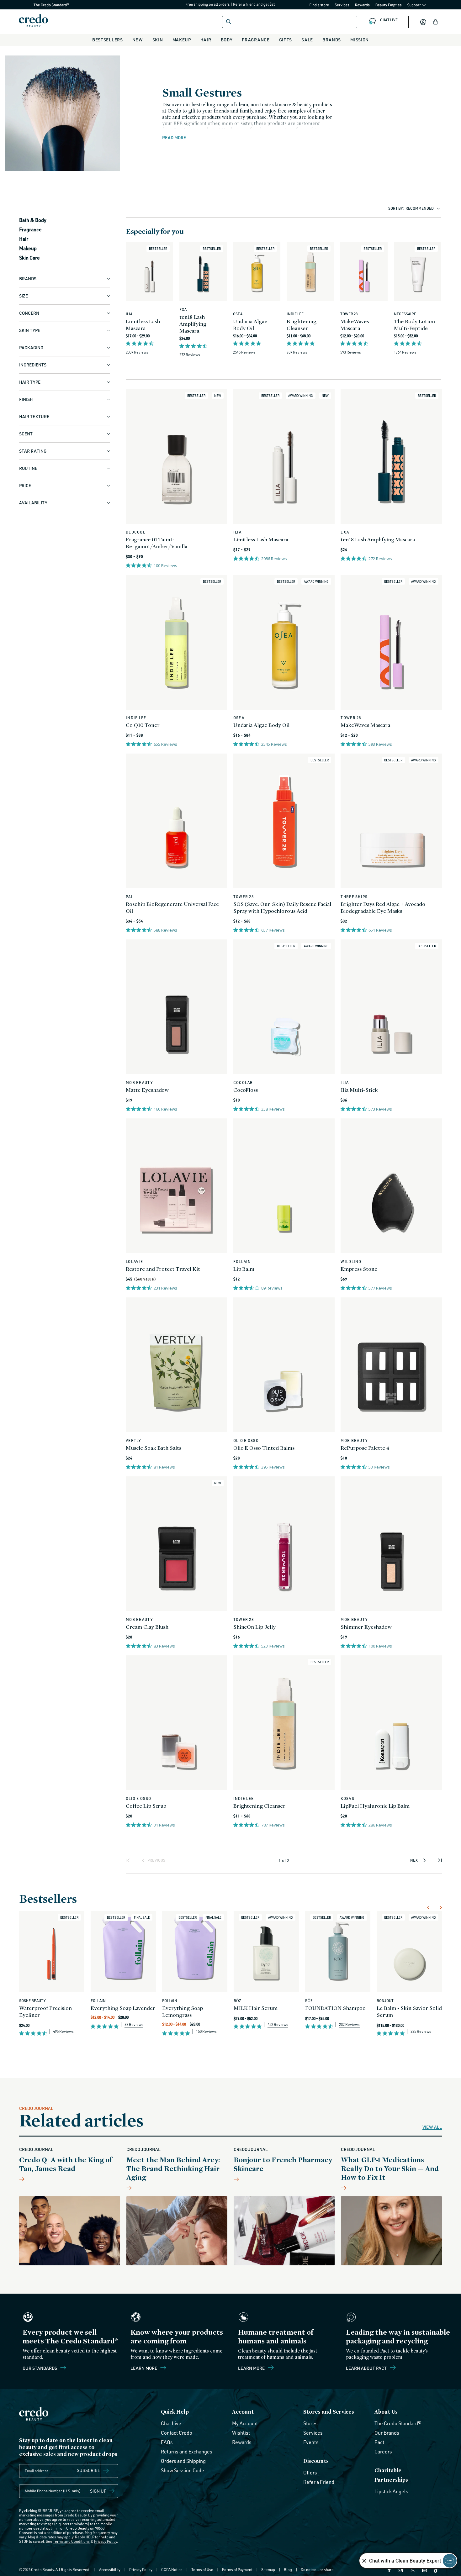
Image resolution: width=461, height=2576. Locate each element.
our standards (40, 2368)
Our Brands (387, 2433)
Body (227, 40)
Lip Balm (244, 1269)
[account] (423, 22)
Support (414, 5)
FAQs (167, 2442)
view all (432, 2127)
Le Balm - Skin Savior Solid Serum (409, 2011)
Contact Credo (177, 2433)
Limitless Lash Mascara (143, 325)
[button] (436, 22)
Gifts (286, 40)
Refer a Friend (319, 2482)
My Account (245, 2423)
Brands (332, 40)
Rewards (362, 5)
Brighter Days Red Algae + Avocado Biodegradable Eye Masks (383, 907)
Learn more (144, 2368)
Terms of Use (202, 2570)
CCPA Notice (172, 2570)
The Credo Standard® (41, 5)
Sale (307, 40)
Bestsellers (108, 40)
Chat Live (171, 2423)
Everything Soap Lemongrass (183, 2011)
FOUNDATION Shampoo (335, 2008)
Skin (158, 40)
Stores (310, 2423)
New (138, 40)
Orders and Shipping (183, 2461)
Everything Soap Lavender (123, 2008)
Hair (206, 40)
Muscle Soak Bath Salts (154, 1448)
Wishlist (241, 2433)
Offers (310, 2473)
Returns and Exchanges (187, 2452)
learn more (252, 2368)
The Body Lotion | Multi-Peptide (416, 325)
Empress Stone (359, 1269)
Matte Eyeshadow (147, 1090)
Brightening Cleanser (302, 325)
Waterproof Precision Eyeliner (45, 2011)
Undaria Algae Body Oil (250, 325)
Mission (360, 40)
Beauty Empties (389, 5)
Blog (288, 2570)
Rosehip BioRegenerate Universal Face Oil (172, 907)
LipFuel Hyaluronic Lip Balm (375, 1806)
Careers (383, 2452)
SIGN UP (98, 2491)
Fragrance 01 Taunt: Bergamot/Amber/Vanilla (156, 543)
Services (342, 5)
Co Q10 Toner (143, 725)
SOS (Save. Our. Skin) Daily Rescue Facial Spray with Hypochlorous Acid (282, 907)
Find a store (319, 5)
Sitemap (268, 2570)
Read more (174, 138)
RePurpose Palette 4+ (366, 1448)
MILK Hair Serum (256, 2008)
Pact (379, 2442)
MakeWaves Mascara (355, 325)
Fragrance (256, 40)
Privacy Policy (106, 2541)
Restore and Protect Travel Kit (163, 1269)
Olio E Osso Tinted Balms (264, 1448)
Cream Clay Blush (147, 1627)
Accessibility (110, 2570)
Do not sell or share (317, 2570)
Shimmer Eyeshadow (366, 1627)
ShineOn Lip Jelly (254, 1627)
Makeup (182, 40)
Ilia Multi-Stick (359, 1090)
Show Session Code (183, 2470)
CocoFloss (246, 1090)
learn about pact (367, 2368)
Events (311, 2442)
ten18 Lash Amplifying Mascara (193, 324)
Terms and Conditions (71, 2541)
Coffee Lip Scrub (146, 1806)
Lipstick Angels (391, 2491)
